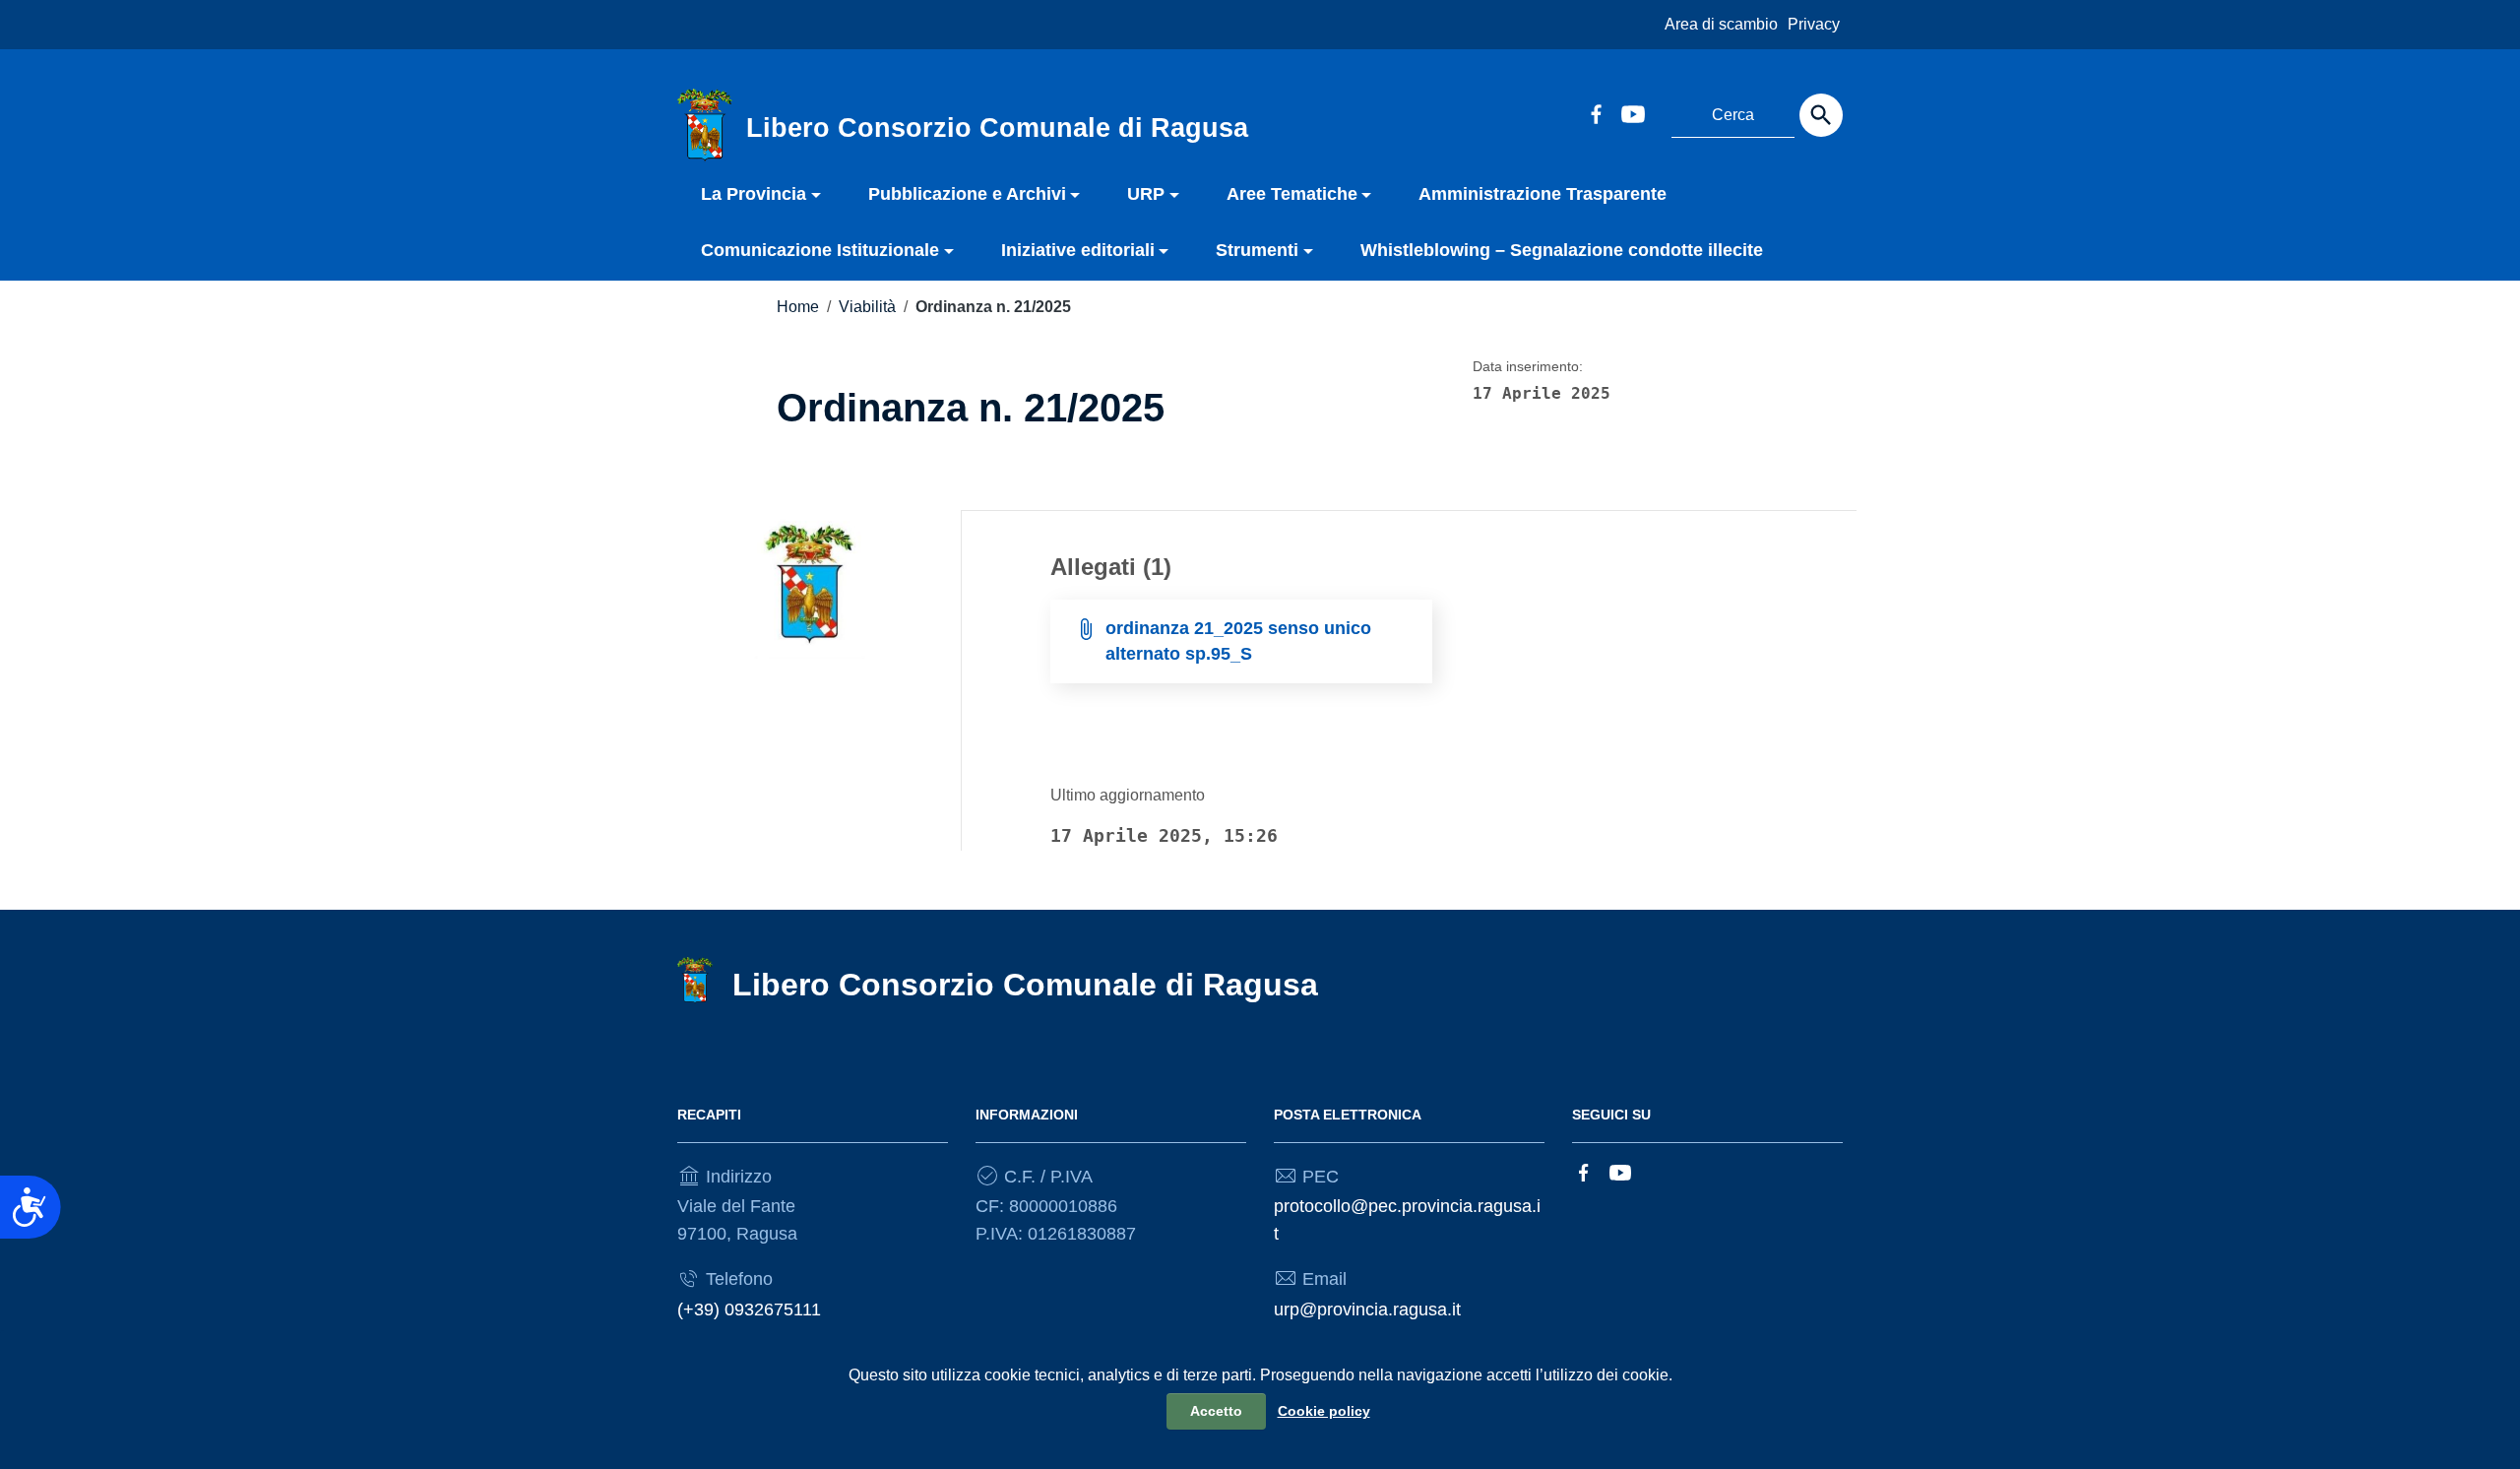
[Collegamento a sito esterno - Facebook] (1596, 112)
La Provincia (754, 194)
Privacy (1814, 24)
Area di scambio (1721, 24)
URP (1146, 194)
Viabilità (867, 307)
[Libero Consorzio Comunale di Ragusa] (705, 124)
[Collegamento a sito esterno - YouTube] (1632, 112)
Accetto (1216, 1411)
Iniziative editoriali (1078, 250)
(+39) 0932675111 (749, 1309)
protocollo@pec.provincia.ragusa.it (1407, 1220)
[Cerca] (1821, 115)
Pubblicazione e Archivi (967, 194)
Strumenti (1257, 250)
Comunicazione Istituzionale (820, 250)
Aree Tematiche (1292, 194)
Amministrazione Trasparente (1543, 194)
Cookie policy (1324, 1411)
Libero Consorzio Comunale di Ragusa (1025, 985)
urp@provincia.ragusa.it (1367, 1309)
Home (798, 307)
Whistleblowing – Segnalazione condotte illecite (1562, 250)
